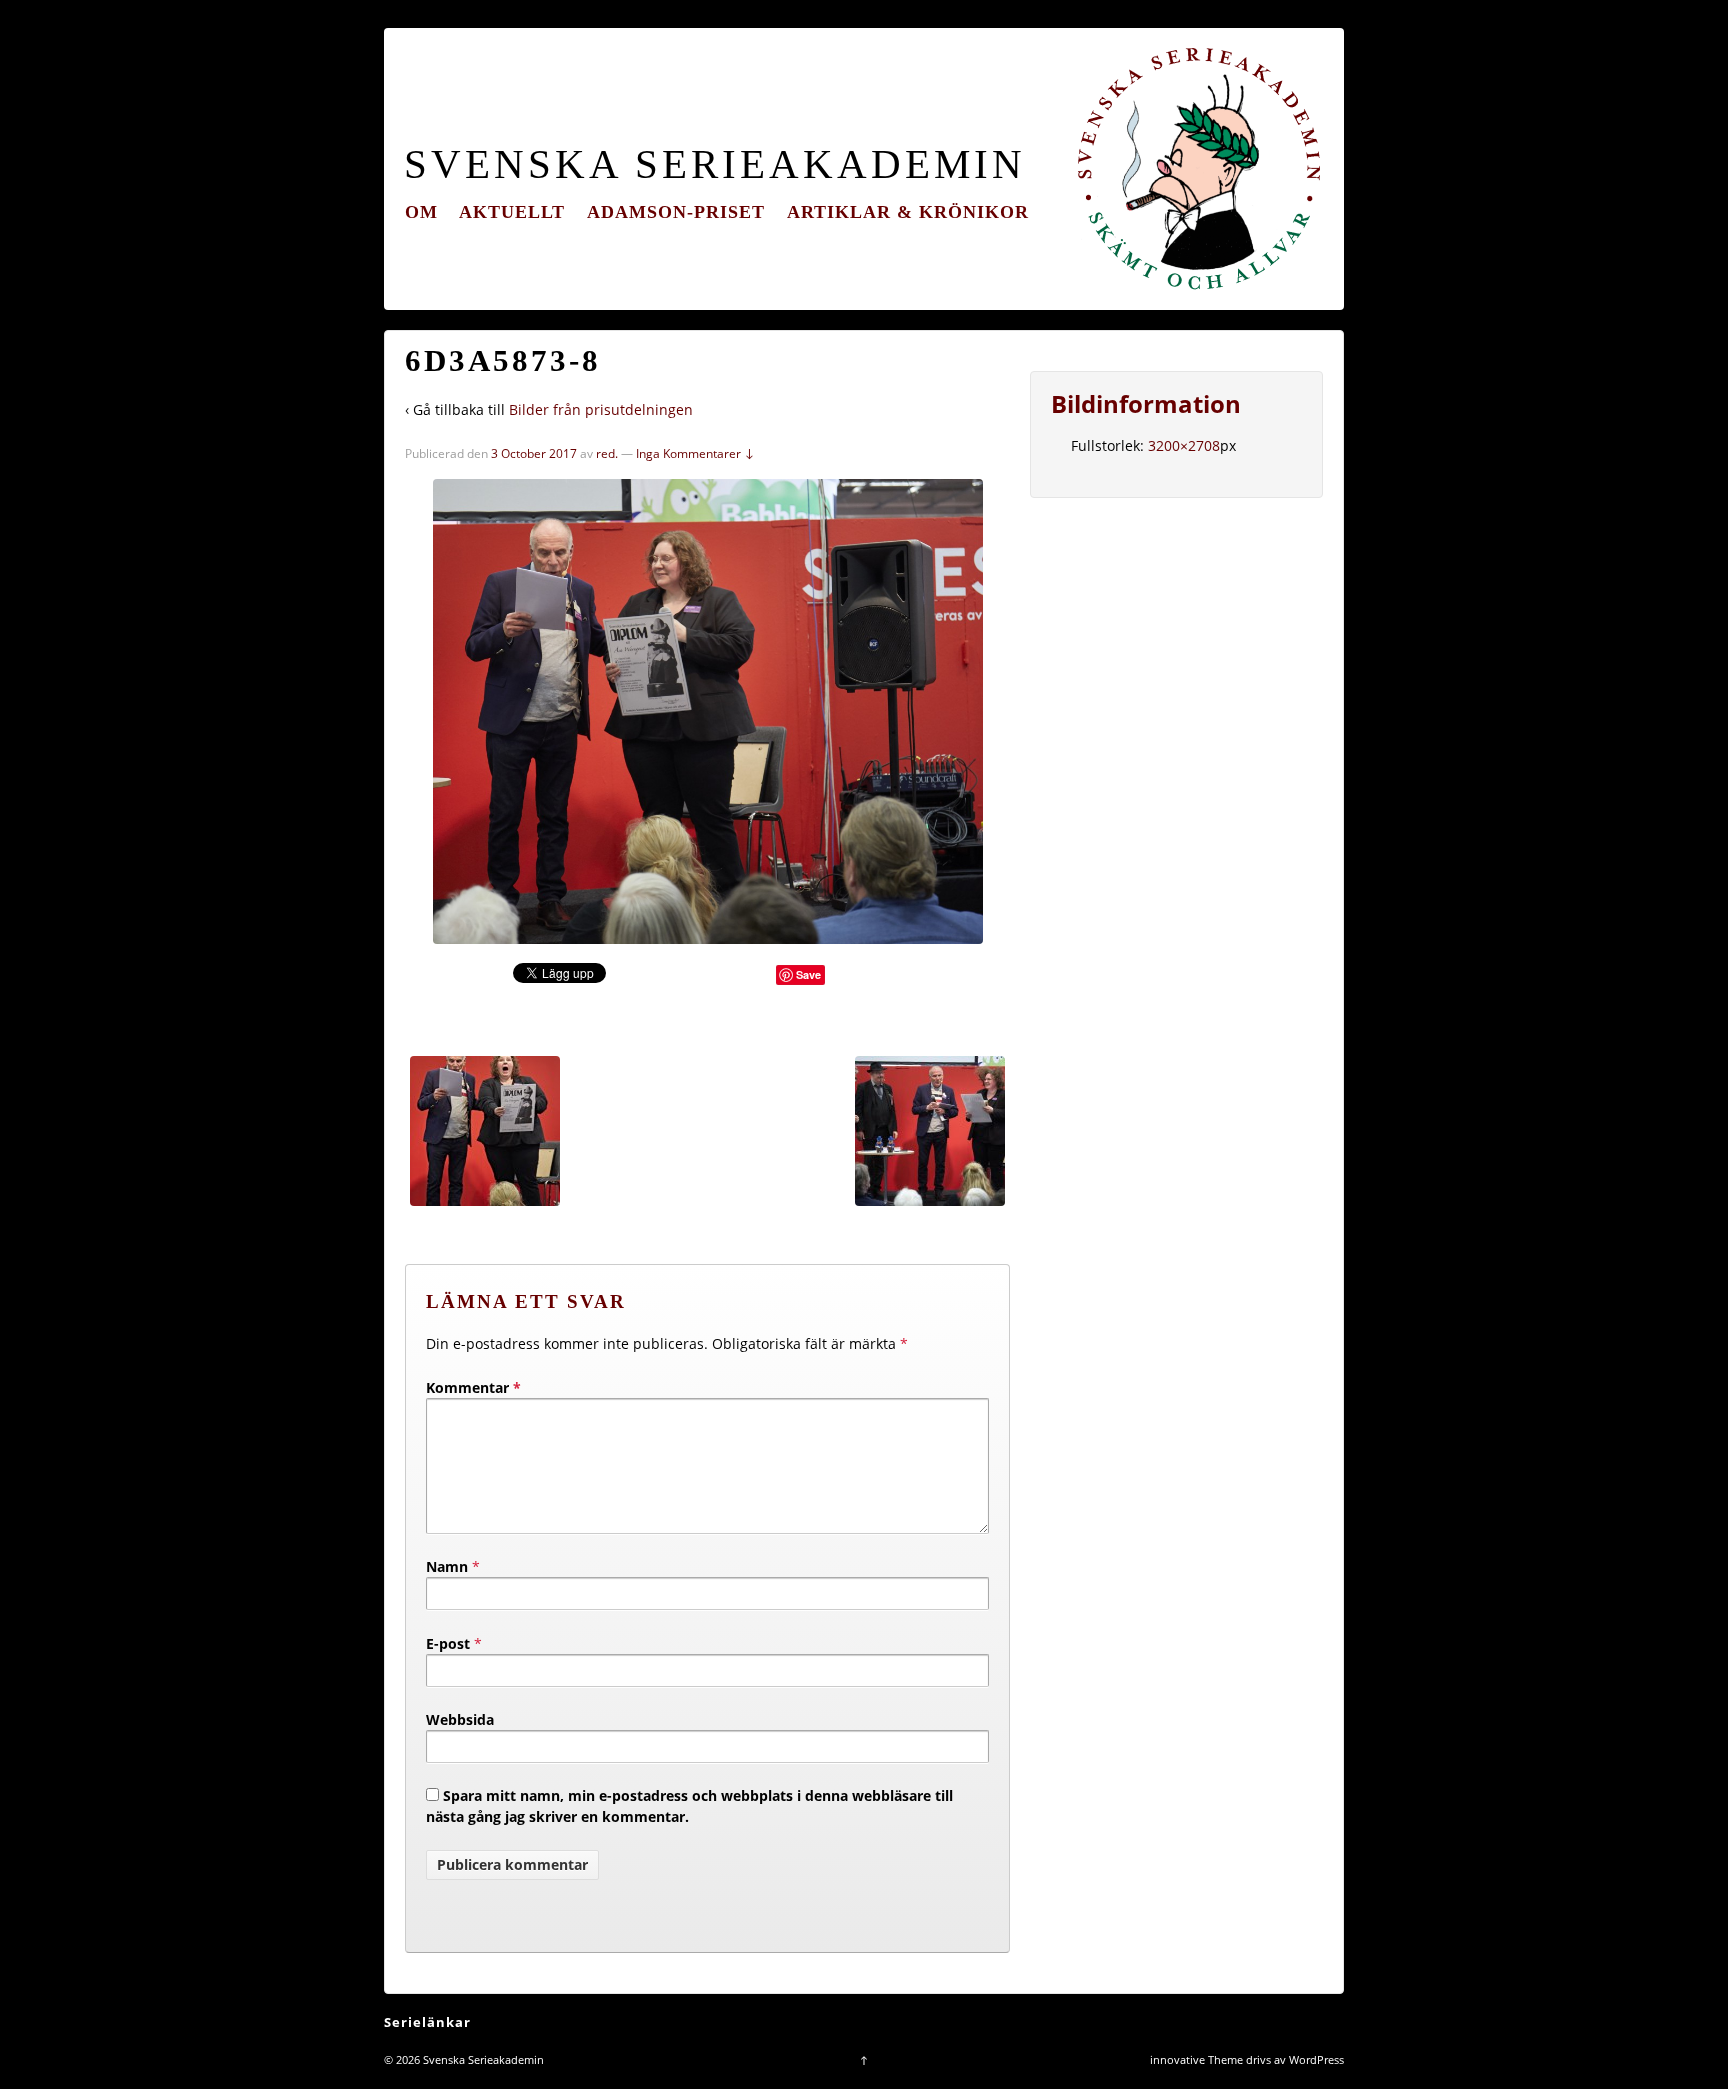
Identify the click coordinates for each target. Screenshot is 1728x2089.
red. (607, 453)
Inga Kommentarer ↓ (695, 453)
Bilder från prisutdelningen (601, 409)
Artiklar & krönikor (908, 212)
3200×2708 (1184, 445)
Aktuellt (512, 212)
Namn (447, 1566)
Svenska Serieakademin (715, 164)
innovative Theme (1196, 2059)
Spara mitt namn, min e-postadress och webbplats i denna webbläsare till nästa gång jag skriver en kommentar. (689, 1806)
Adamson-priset (676, 212)
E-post (448, 1643)
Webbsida (460, 1719)
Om (421, 212)
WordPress (1316, 2059)
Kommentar (473, 1387)
